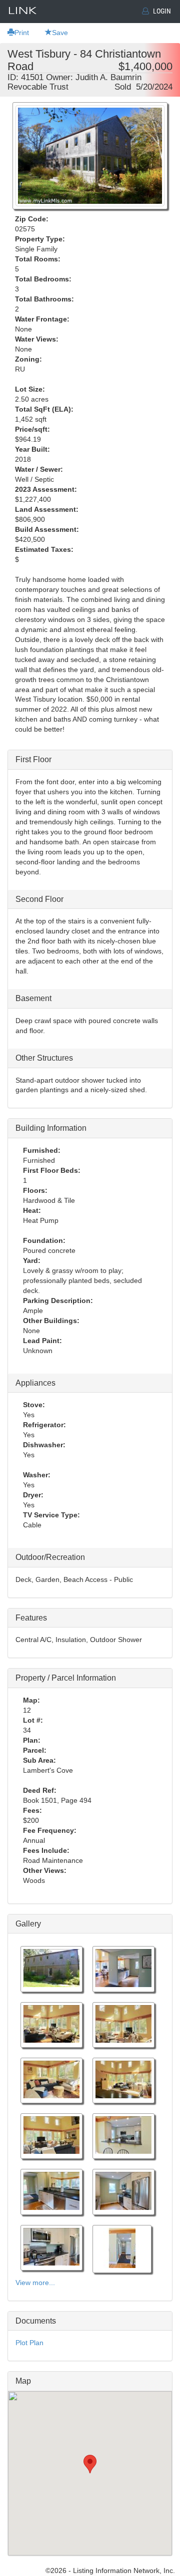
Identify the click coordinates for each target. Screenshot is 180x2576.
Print (22, 33)
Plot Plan (29, 2343)
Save (60, 33)
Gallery (28, 1924)
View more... (35, 2283)
